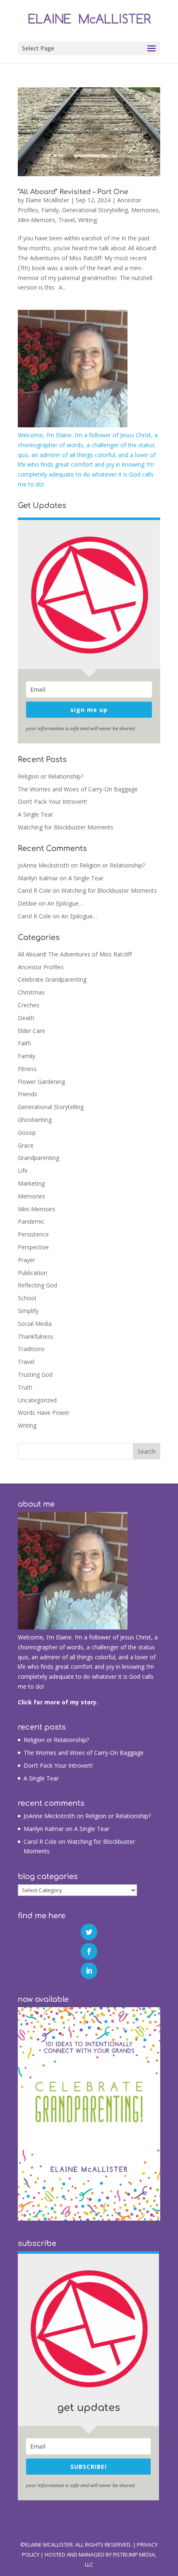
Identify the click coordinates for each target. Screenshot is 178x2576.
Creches (29, 1005)
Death (26, 1018)
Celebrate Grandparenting (52, 979)
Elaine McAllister (47, 200)
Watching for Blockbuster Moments (66, 827)
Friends (28, 1094)
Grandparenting (38, 1158)
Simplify (28, 1311)
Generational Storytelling (95, 210)
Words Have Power (44, 1413)
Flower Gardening (41, 1082)
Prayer (26, 1260)
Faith (24, 1043)
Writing (88, 220)
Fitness (27, 1069)
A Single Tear (35, 814)
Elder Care (31, 1031)
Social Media (35, 1324)
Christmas (31, 992)
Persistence (33, 1234)
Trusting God (35, 1374)
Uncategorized (37, 1400)
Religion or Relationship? (51, 776)
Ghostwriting (35, 1120)
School (27, 1298)
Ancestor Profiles (41, 967)
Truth (25, 1387)
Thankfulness (36, 1336)
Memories (145, 210)
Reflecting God (37, 1285)
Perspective (33, 1247)
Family (50, 210)
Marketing (31, 1183)
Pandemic (31, 1221)
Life (23, 1171)
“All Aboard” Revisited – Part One (73, 192)
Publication (32, 1273)
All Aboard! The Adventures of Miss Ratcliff (75, 954)
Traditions (31, 1349)
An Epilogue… (65, 903)
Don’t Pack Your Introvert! (52, 802)
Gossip (27, 1132)
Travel (67, 220)
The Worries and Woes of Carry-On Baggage (78, 789)
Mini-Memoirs (36, 220)
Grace (26, 1145)
